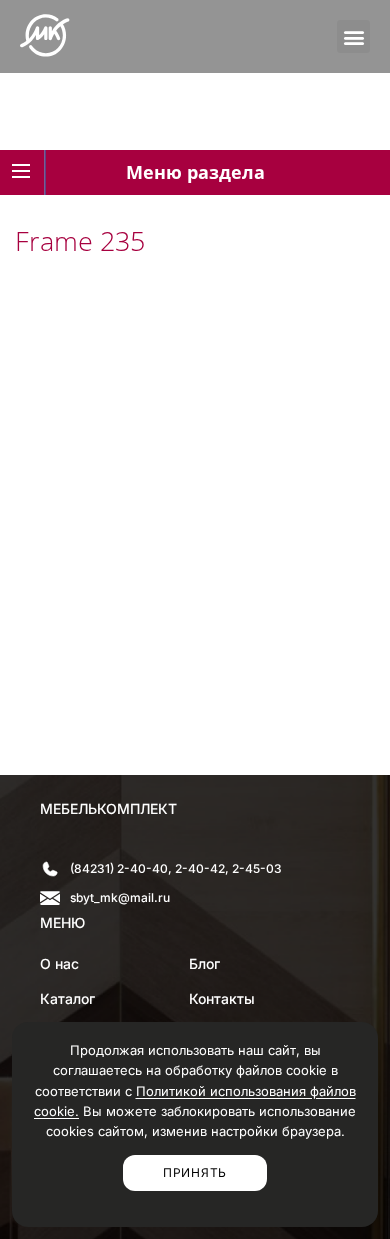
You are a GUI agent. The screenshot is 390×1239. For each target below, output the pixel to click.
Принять (195, 1172)
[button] (353, 36)
